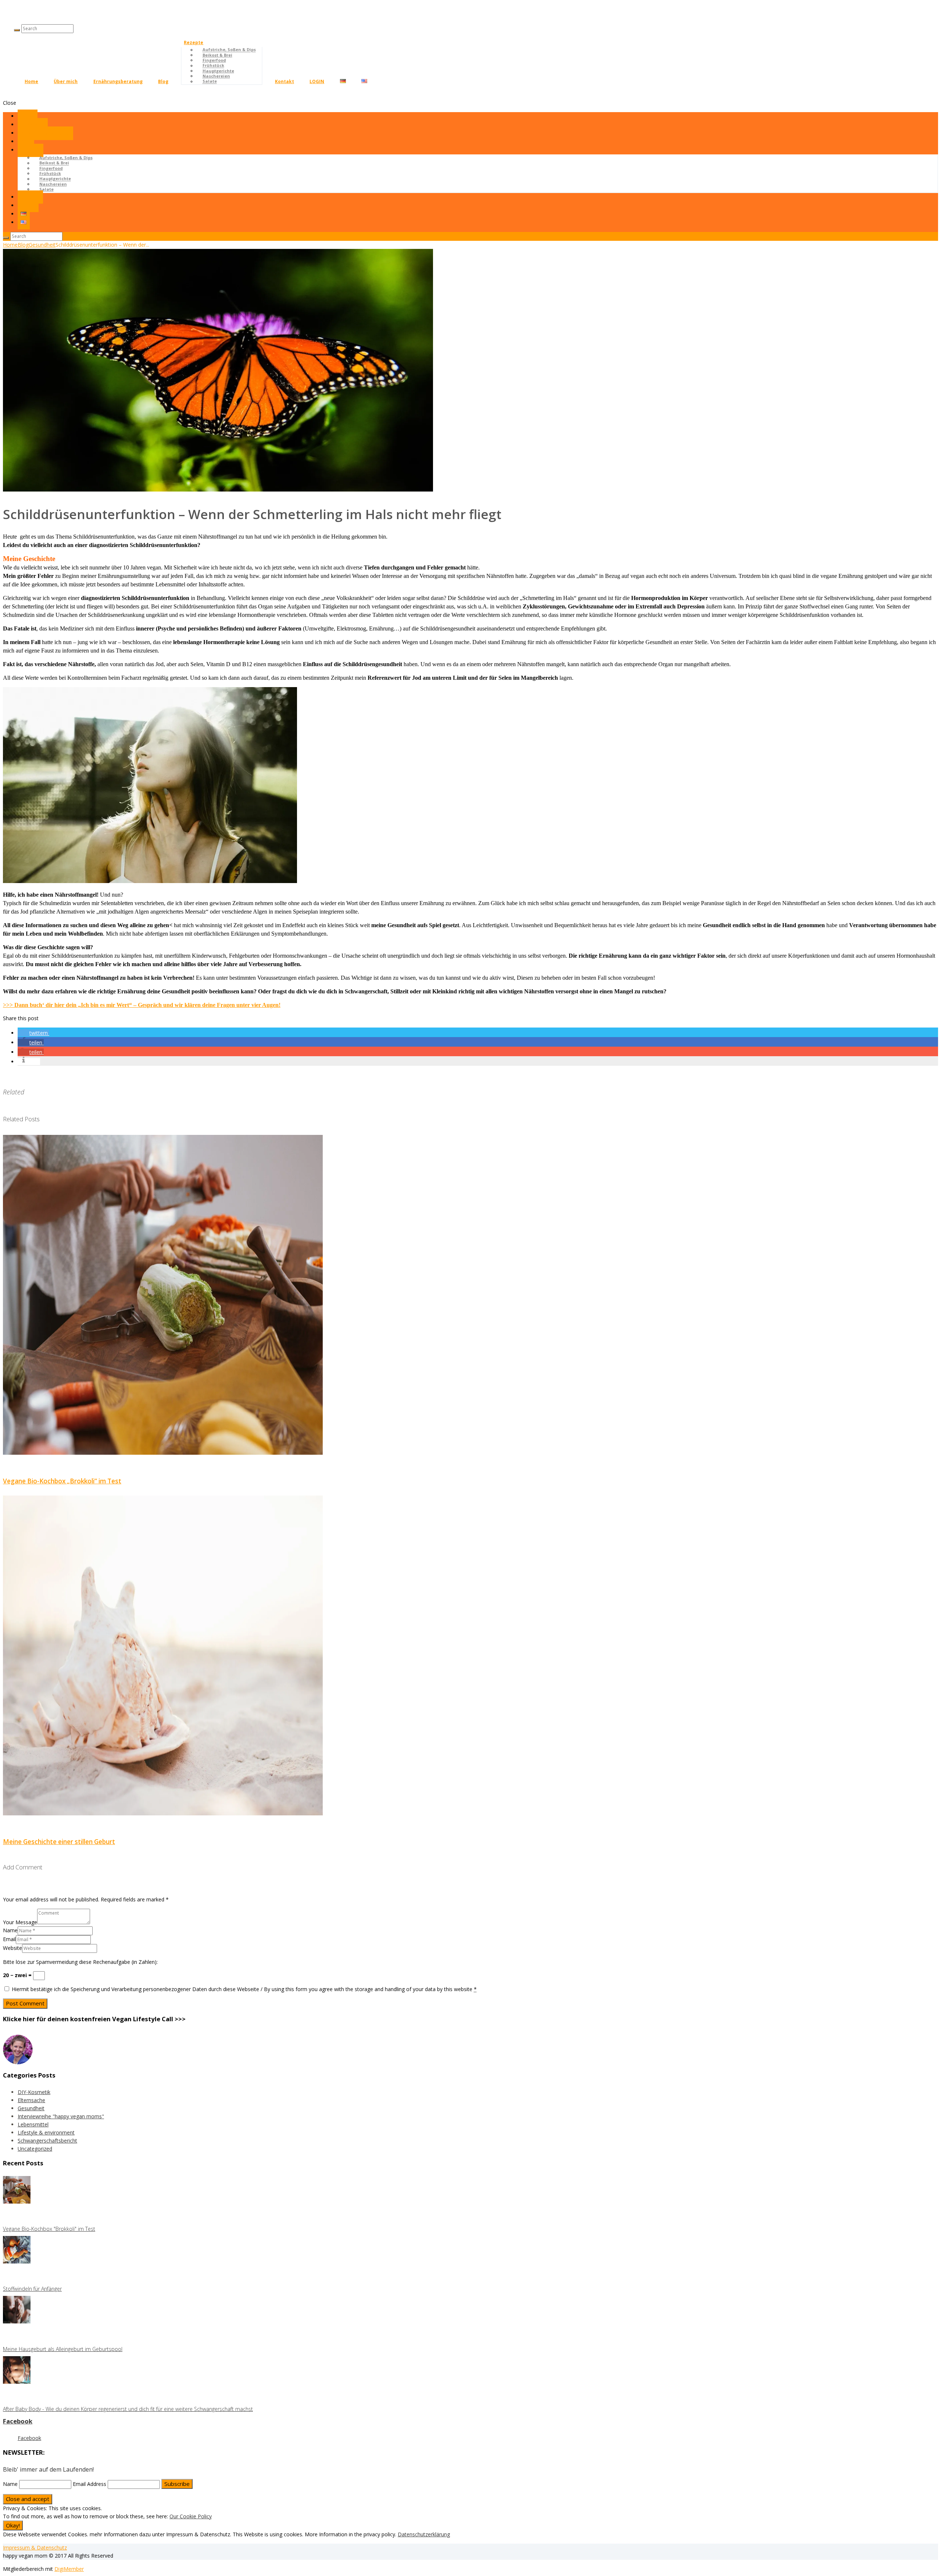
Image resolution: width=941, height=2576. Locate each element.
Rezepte (194, 42)
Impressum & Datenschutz (35, 2548)
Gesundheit (42, 245)
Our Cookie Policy (191, 2516)
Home (31, 81)
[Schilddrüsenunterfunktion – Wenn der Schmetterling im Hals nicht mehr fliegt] (218, 490)
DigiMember (69, 2569)
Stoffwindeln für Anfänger (32, 2289)
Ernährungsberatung (118, 81)
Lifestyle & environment (46, 2132)
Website (12, 1948)
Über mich (66, 81)
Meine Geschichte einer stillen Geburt (59, 1842)
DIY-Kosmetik (34, 2092)
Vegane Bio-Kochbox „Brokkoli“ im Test (62, 1481)
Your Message (20, 1922)
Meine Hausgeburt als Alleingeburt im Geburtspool (63, 2349)
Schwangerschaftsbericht (47, 2141)
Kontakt (285, 81)
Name (10, 1930)
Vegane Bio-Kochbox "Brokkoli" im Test (49, 2229)
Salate (210, 81)
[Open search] (17, 30)
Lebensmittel (33, 2124)
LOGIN (317, 81)
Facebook (18, 2421)
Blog (163, 81)
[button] (33, 1033)
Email (9, 1939)
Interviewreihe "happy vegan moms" (61, 2116)
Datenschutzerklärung (424, 2534)
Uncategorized (35, 2149)
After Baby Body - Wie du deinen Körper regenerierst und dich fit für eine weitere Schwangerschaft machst (128, 2409)
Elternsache (31, 2100)
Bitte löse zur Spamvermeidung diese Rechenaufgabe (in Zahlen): (80, 1962)
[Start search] (6, 238)
